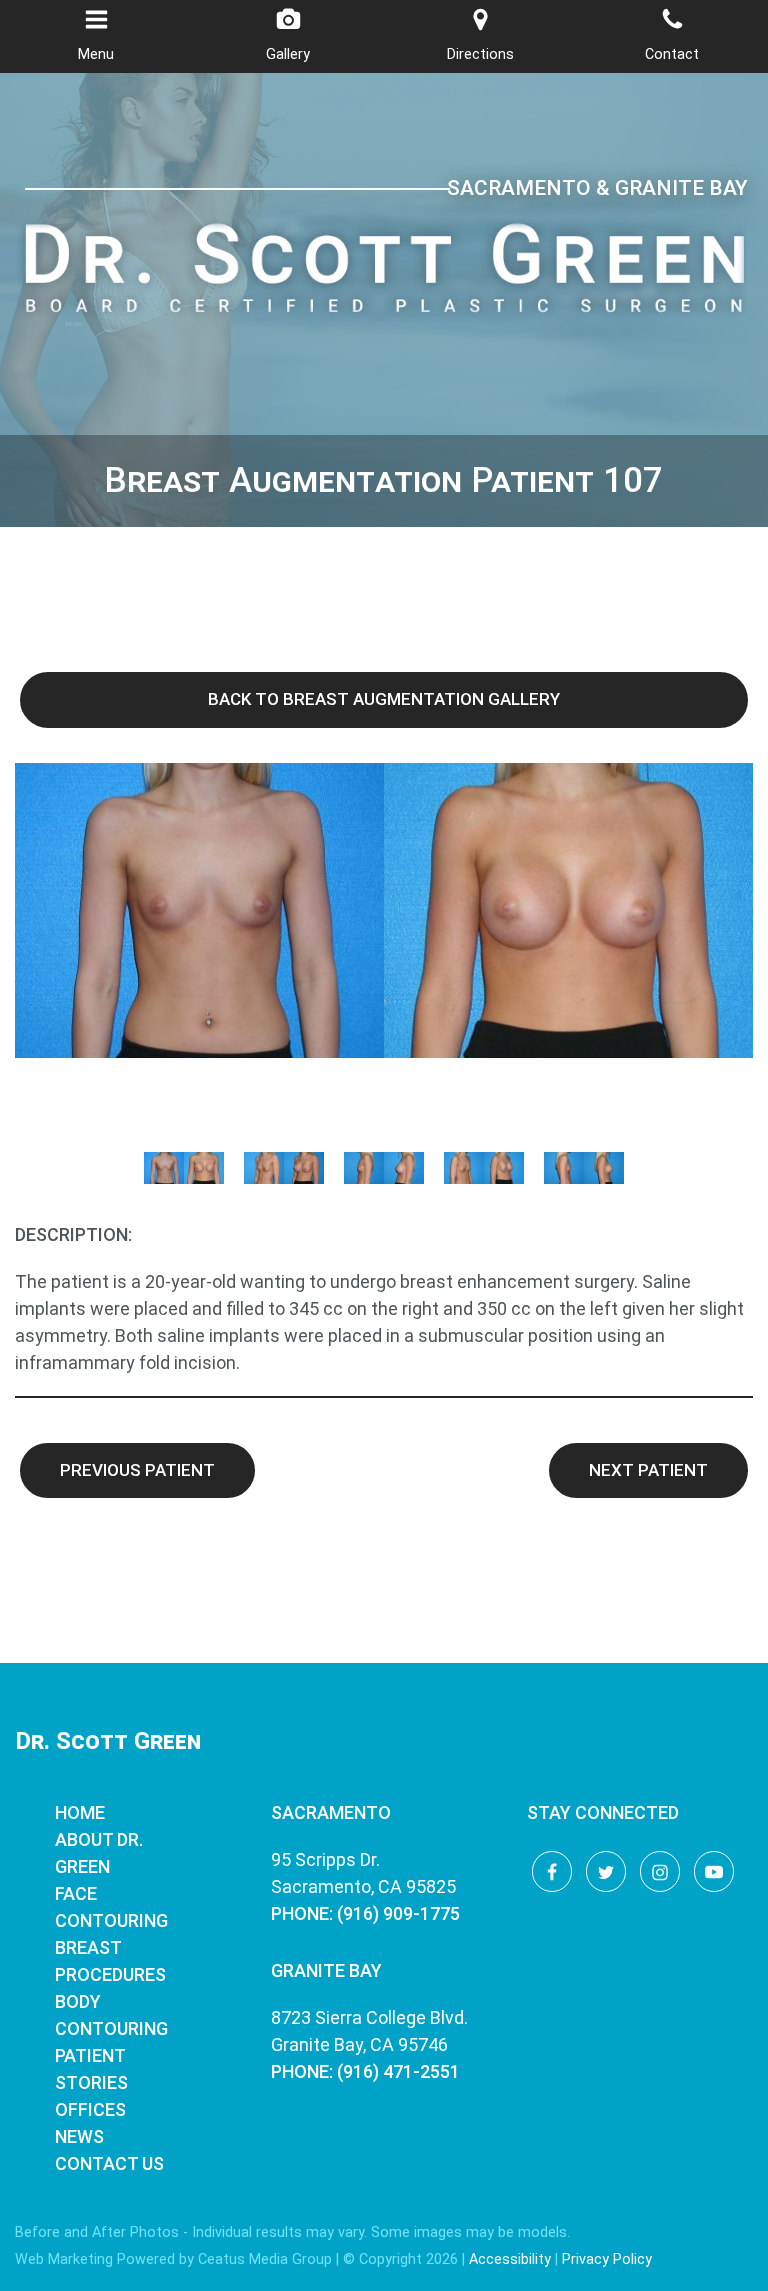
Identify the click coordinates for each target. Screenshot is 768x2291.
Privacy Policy (607, 2259)
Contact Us (109, 2163)
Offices (90, 2109)
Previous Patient (137, 1470)
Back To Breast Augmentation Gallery (384, 699)
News (79, 2136)
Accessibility (510, 2259)
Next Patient (648, 1470)
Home (80, 1812)
